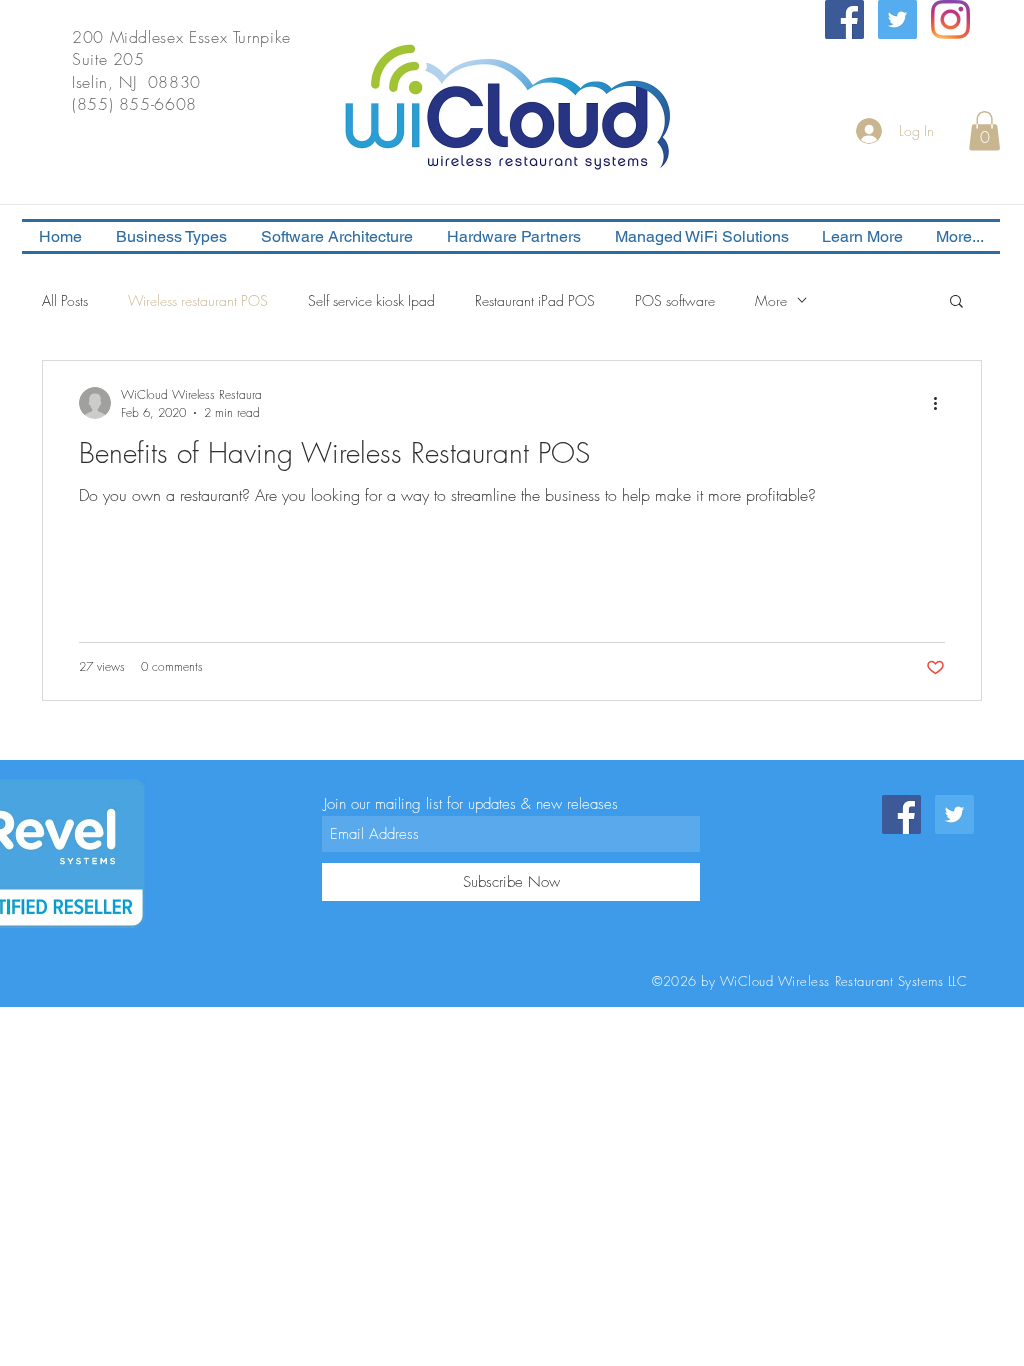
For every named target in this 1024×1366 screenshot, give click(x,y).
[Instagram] (950, 19)
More (771, 300)
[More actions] (942, 403)
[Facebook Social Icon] (844, 19)
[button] (984, 130)
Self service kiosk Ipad (371, 300)
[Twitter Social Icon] (897, 19)
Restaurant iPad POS (535, 300)
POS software (675, 300)
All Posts (65, 300)
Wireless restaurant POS (198, 300)
